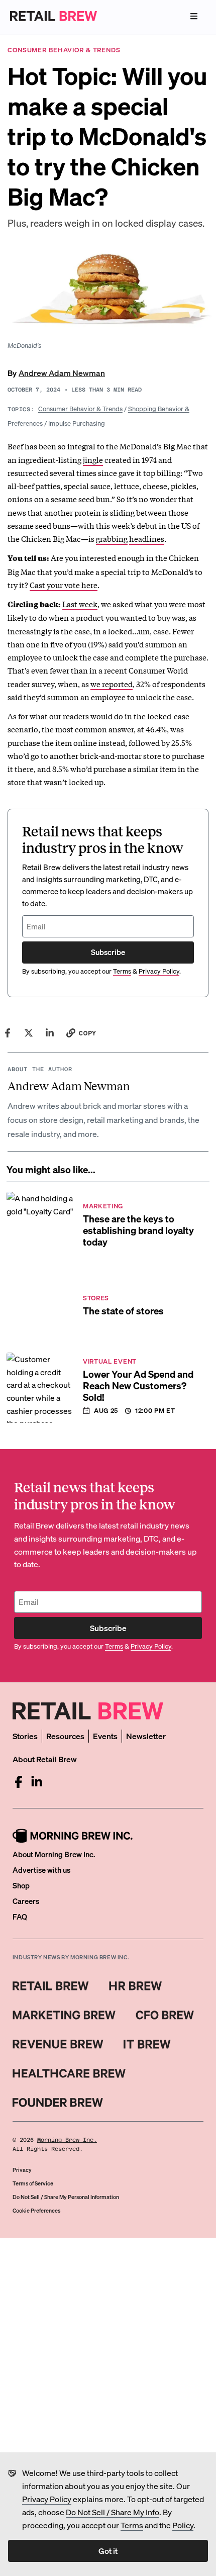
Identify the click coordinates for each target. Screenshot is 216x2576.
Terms (132, 2525)
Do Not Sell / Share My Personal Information (66, 2197)
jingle (93, 459)
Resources (65, 1736)
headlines (147, 538)
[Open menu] (194, 16)
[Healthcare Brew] (69, 2073)
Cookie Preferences (36, 2211)
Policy (183, 2525)
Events (105, 1736)
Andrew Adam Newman (62, 373)
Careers (26, 1901)
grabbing (112, 538)
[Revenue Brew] (58, 2044)
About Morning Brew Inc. (54, 1854)
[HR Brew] (135, 1986)
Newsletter (146, 1736)
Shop (21, 1885)
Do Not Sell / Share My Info (113, 2512)
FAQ (20, 1917)
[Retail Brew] (51, 1986)
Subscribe (108, 952)
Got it (108, 2551)
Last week (80, 604)
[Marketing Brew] (64, 2015)
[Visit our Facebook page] (19, 1782)
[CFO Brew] (165, 2015)
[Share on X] (29, 1033)
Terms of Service (33, 2183)
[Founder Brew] (58, 2103)
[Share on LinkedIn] (50, 1033)
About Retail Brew (45, 1759)
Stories (25, 1736)
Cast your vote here (64, 585)
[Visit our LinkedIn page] (37, 1782)
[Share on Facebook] (8, 1033)
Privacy (22, 2170)
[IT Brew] (147, 2044)
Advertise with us (41, 1870)
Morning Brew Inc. (67, 2140)
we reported (112, 684)
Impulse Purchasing (77, 423)
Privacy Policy (47, 2499)
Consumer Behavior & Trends (80, 408)
